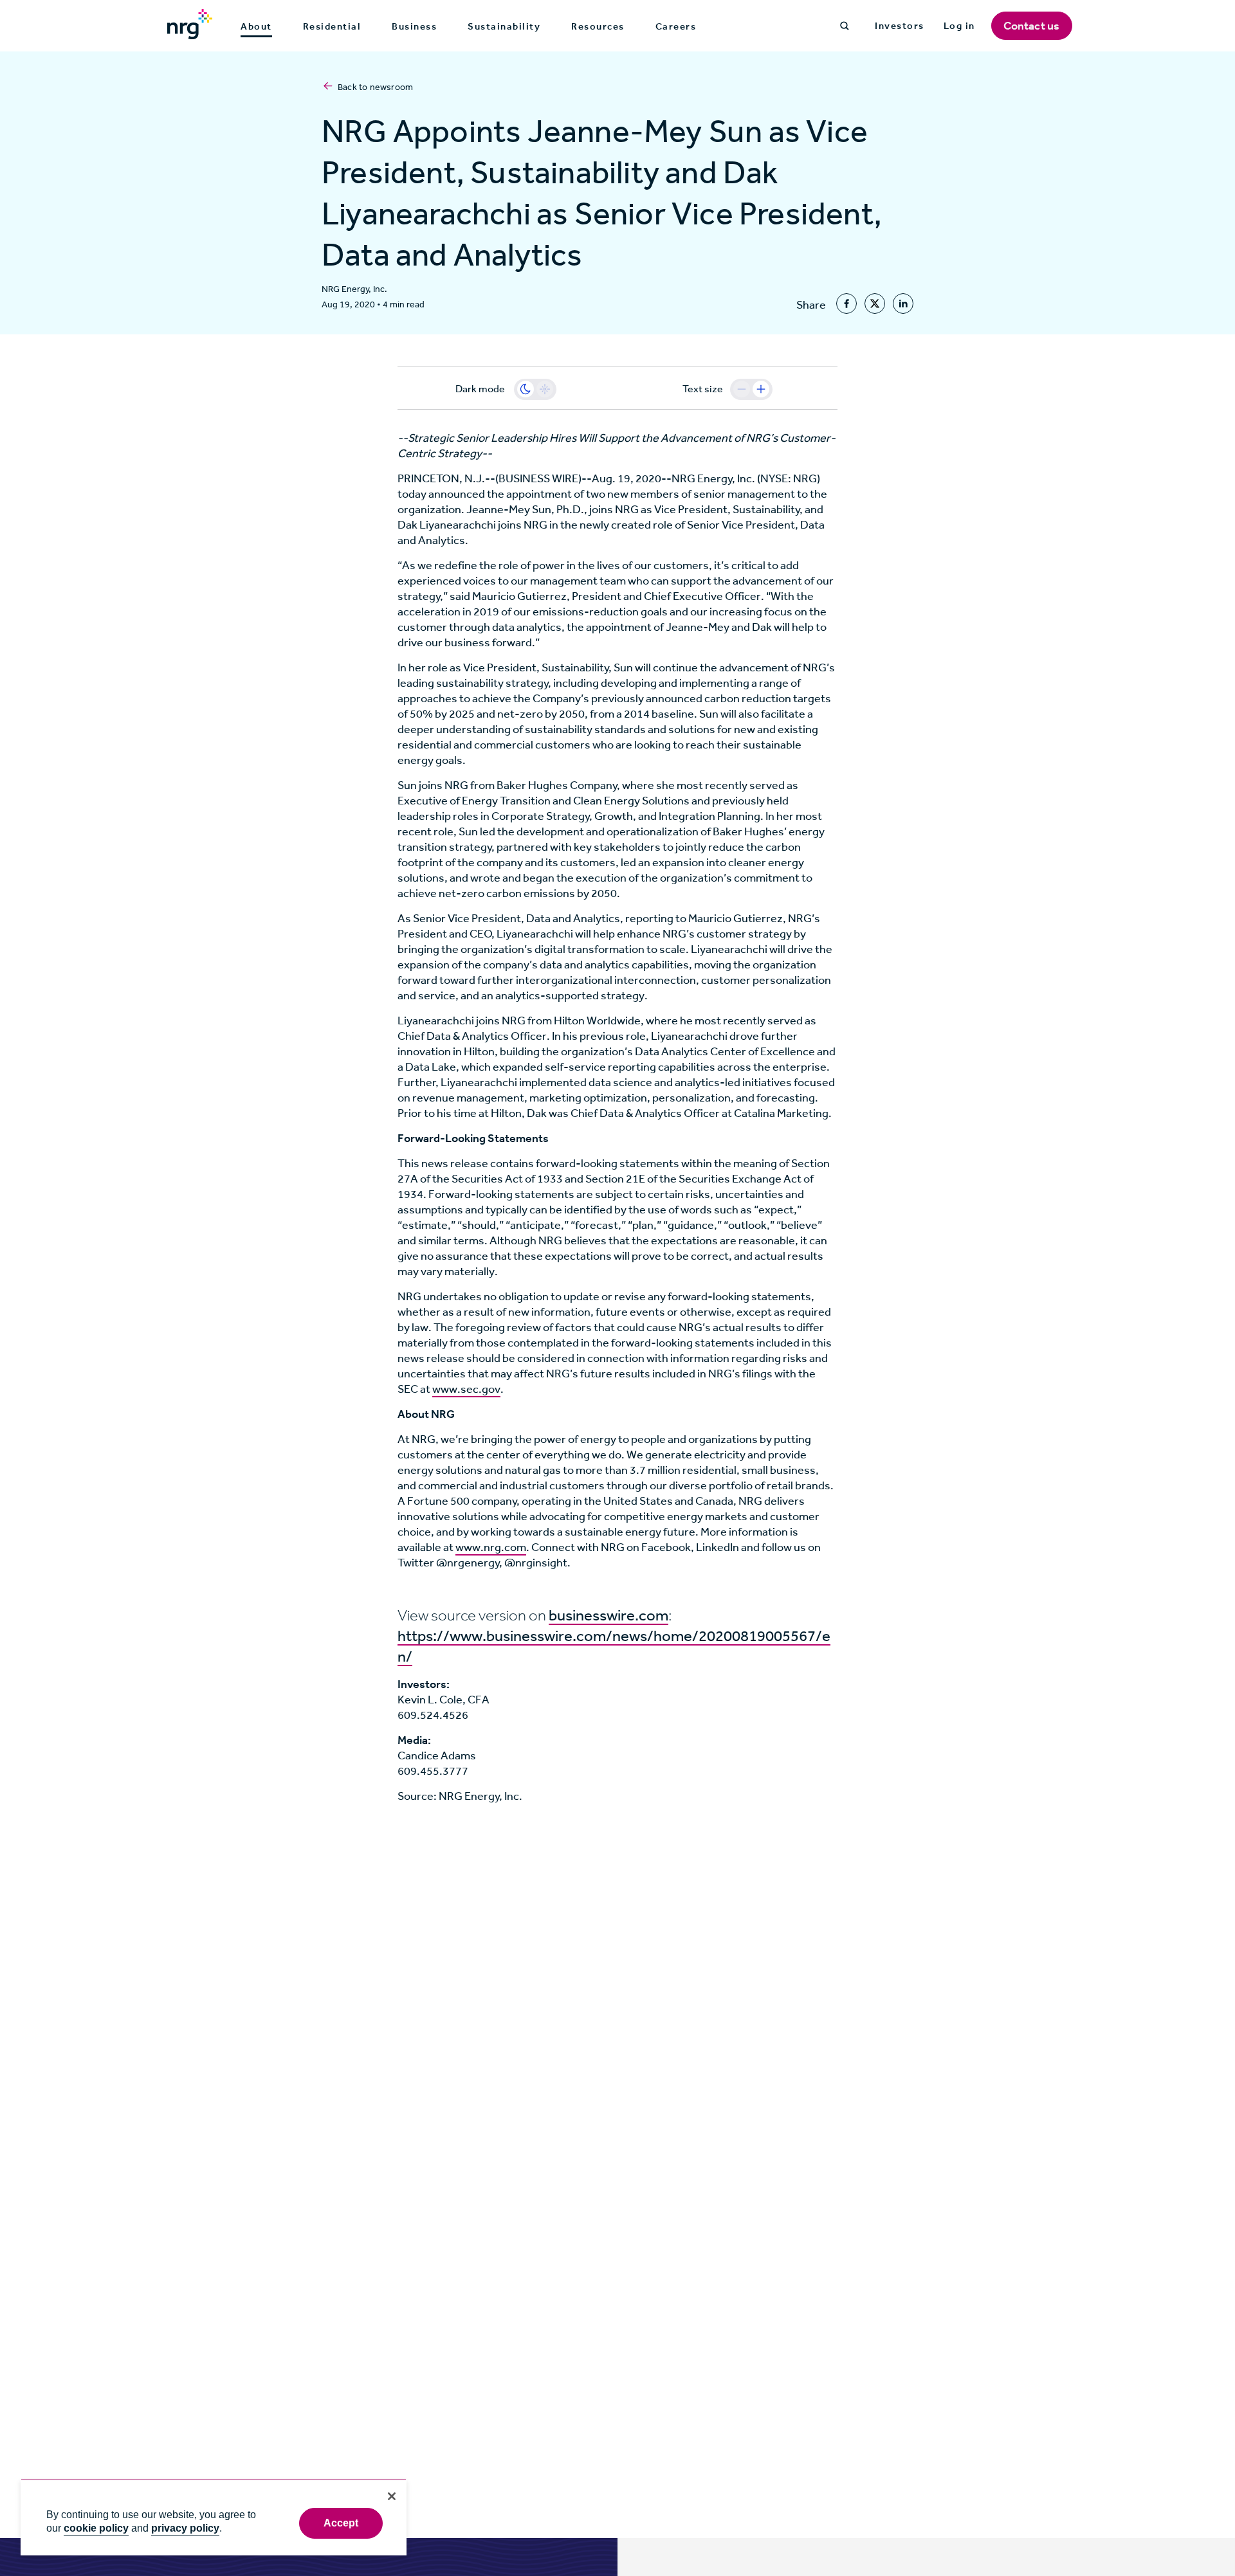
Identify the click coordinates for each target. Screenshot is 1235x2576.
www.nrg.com (491, 1547)
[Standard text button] (742, 389)
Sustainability (504, 26)
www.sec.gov (466, 1389)
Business (414, 26)
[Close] (392, 2496)
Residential (332, 26)
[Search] (845, 26)
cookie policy (96, 2528)
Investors (900, 26)
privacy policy (185, 2528)
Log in (959, 26)
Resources (598, 26)
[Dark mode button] (526, 389)
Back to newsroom (375, 87)
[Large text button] (761, 389)
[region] (214, 2517)
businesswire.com (608, 1615)
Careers (676, 26)
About (256, 27)
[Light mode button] (545, 389)
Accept (341, 2523)
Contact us (1032, 26)
